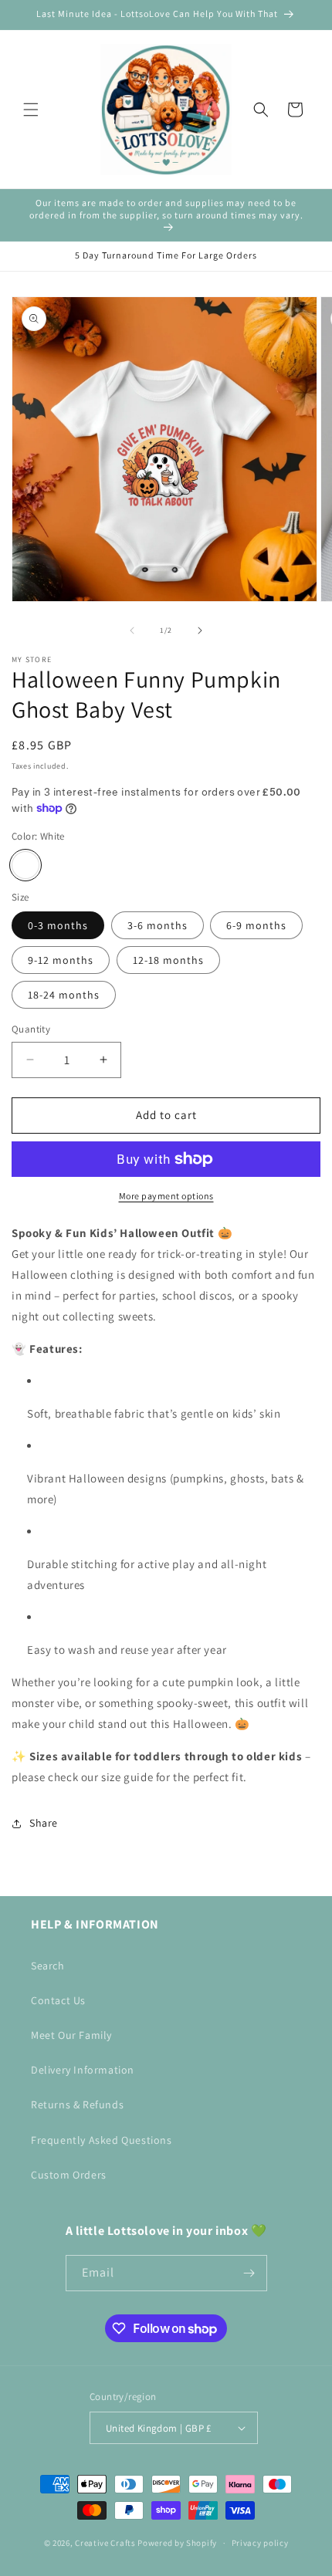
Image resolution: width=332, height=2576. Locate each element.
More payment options (166, 1196)
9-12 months (61, 960)
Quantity (31, 1029)
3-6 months (158, 925)
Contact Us (58, 2000)
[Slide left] (132, 630)
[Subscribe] (249, 2273)
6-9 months (256, 925)
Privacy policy (260, 2543)
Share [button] (44, 1823)
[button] (31, 110)
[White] (25, 865)
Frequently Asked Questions (102, 2140)
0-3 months (58, 925)
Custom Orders (69, 2175)
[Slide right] (200, 630)
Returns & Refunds (77, 2104)
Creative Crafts (105, 2543)
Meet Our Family (71, 2035)
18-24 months (64, 995)
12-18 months (168, 960)
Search (48, 1966)
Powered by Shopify (177, 2543)
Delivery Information (83, 2070)
